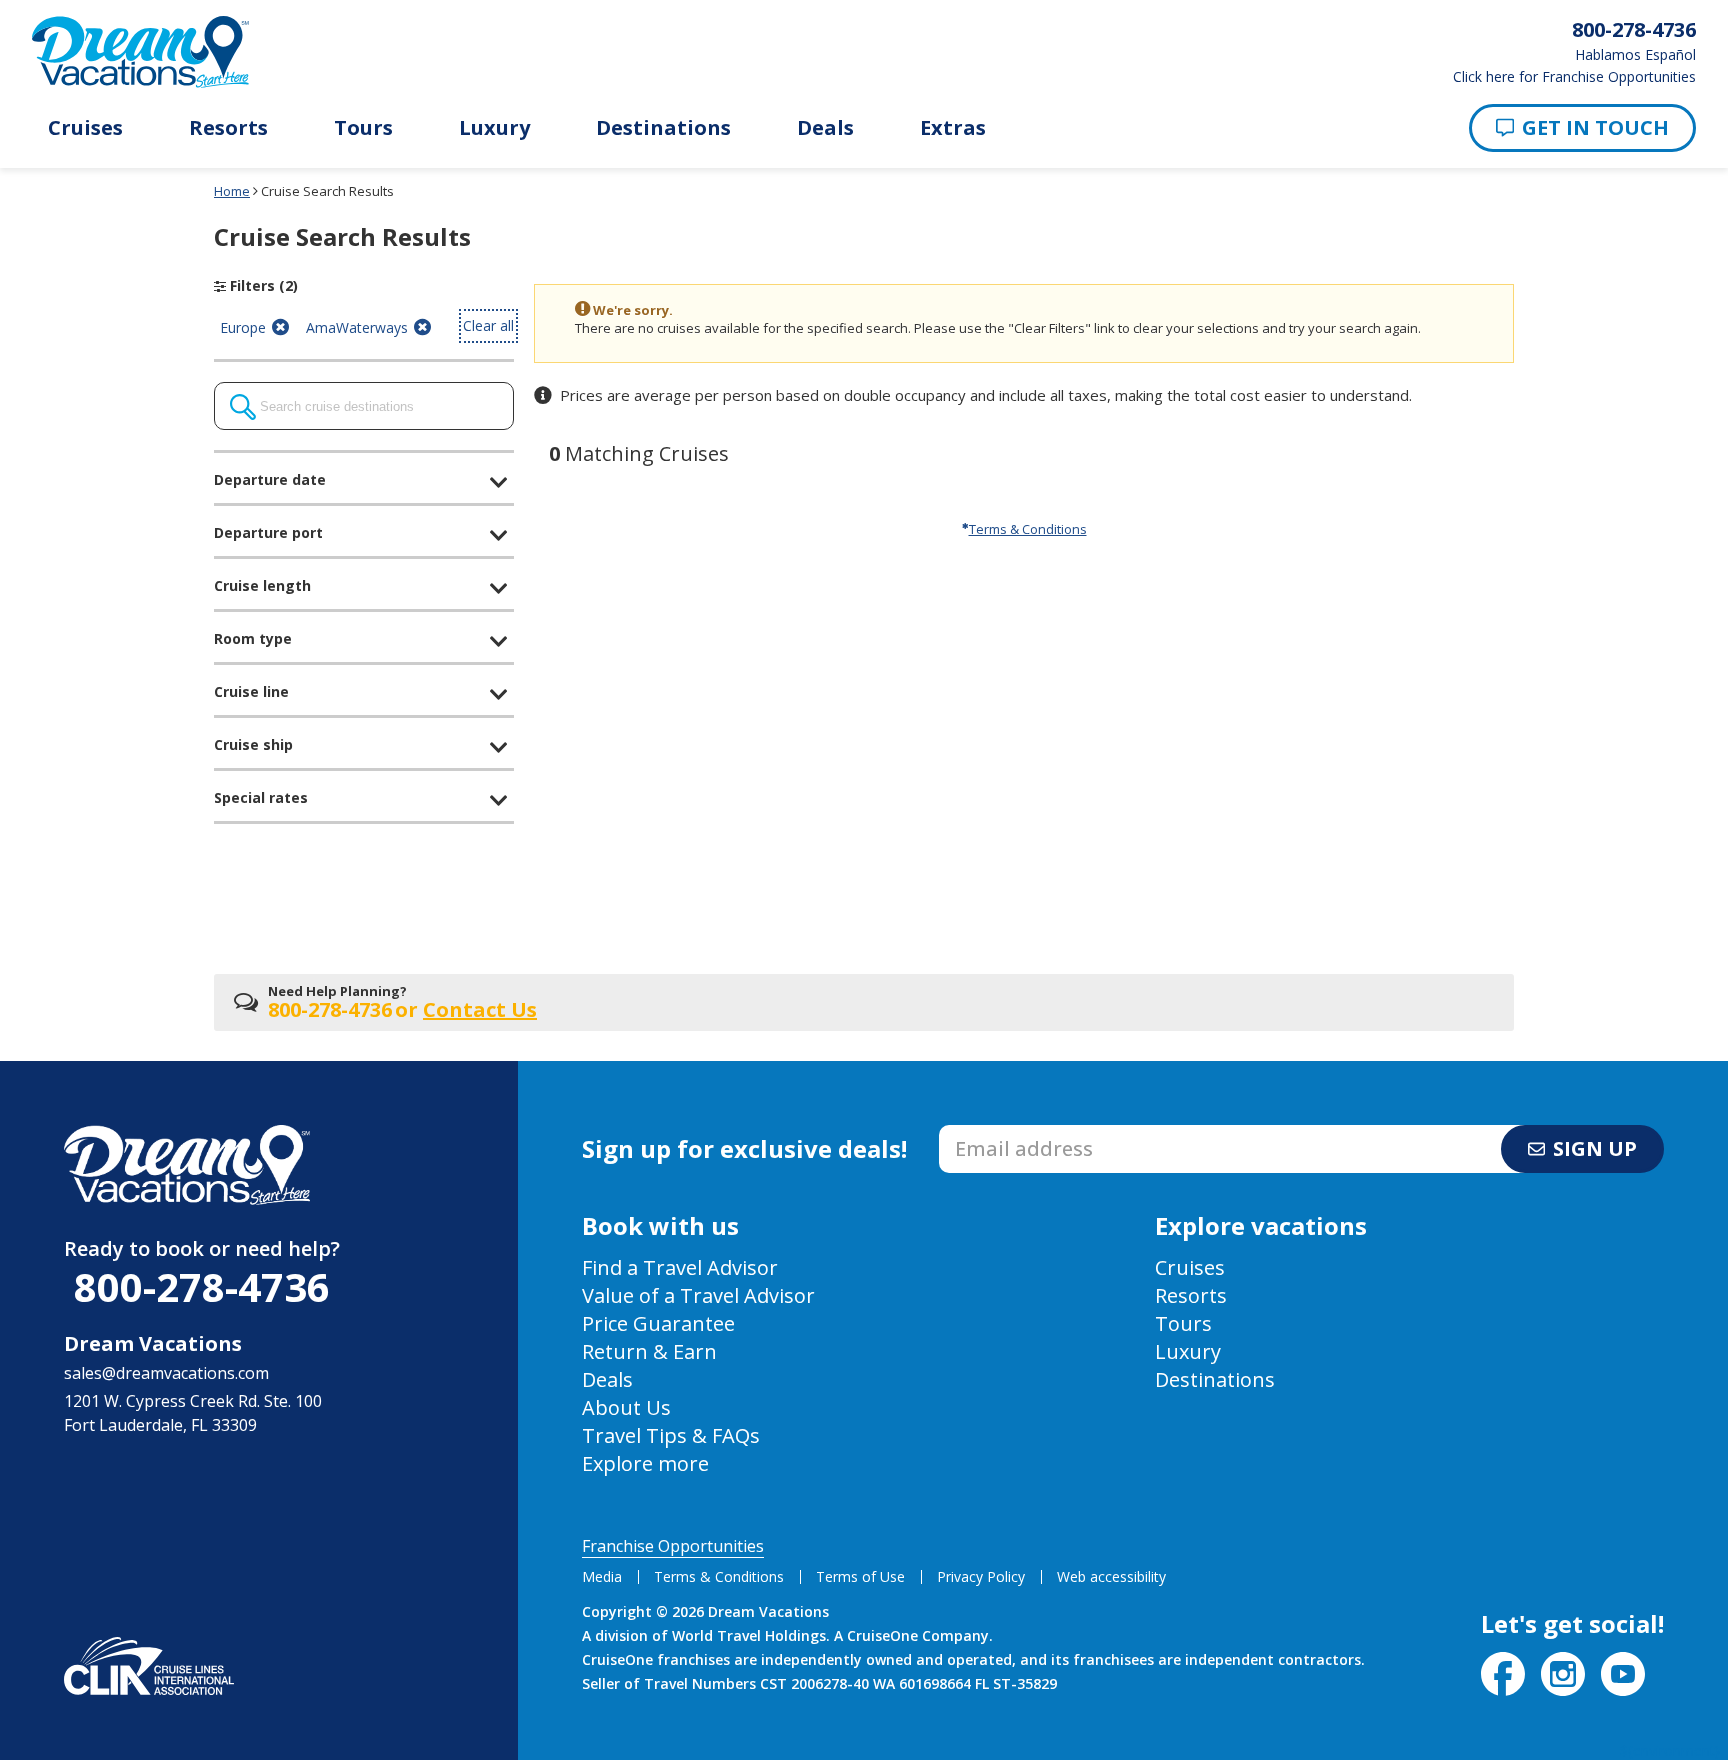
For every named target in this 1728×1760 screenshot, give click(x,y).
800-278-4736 (202, 1286)
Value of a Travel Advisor (698, 1295)
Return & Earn (649, 1351)
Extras (953, 128)
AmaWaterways (356, 330)
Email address (991, 1131)
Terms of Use (860, 1576)
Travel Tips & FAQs (671, 1435)
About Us (626, 1407)
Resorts (228, 128)
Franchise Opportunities (673, 1546)
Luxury (494, 128)
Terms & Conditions (1028, 529)
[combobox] (364, 406)
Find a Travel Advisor (680, 1267)
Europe (242, 330)
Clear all (488, 325)
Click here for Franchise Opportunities (1574, 77)
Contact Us (480, 1009)
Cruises (85, 128)
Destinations (663, 128)
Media (602, 1576)
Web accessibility (1111, 1576)
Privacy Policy (981, 1576)
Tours (363, 128)
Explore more (645, 1463)
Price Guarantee (658, 1323)
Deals (825, 128)
